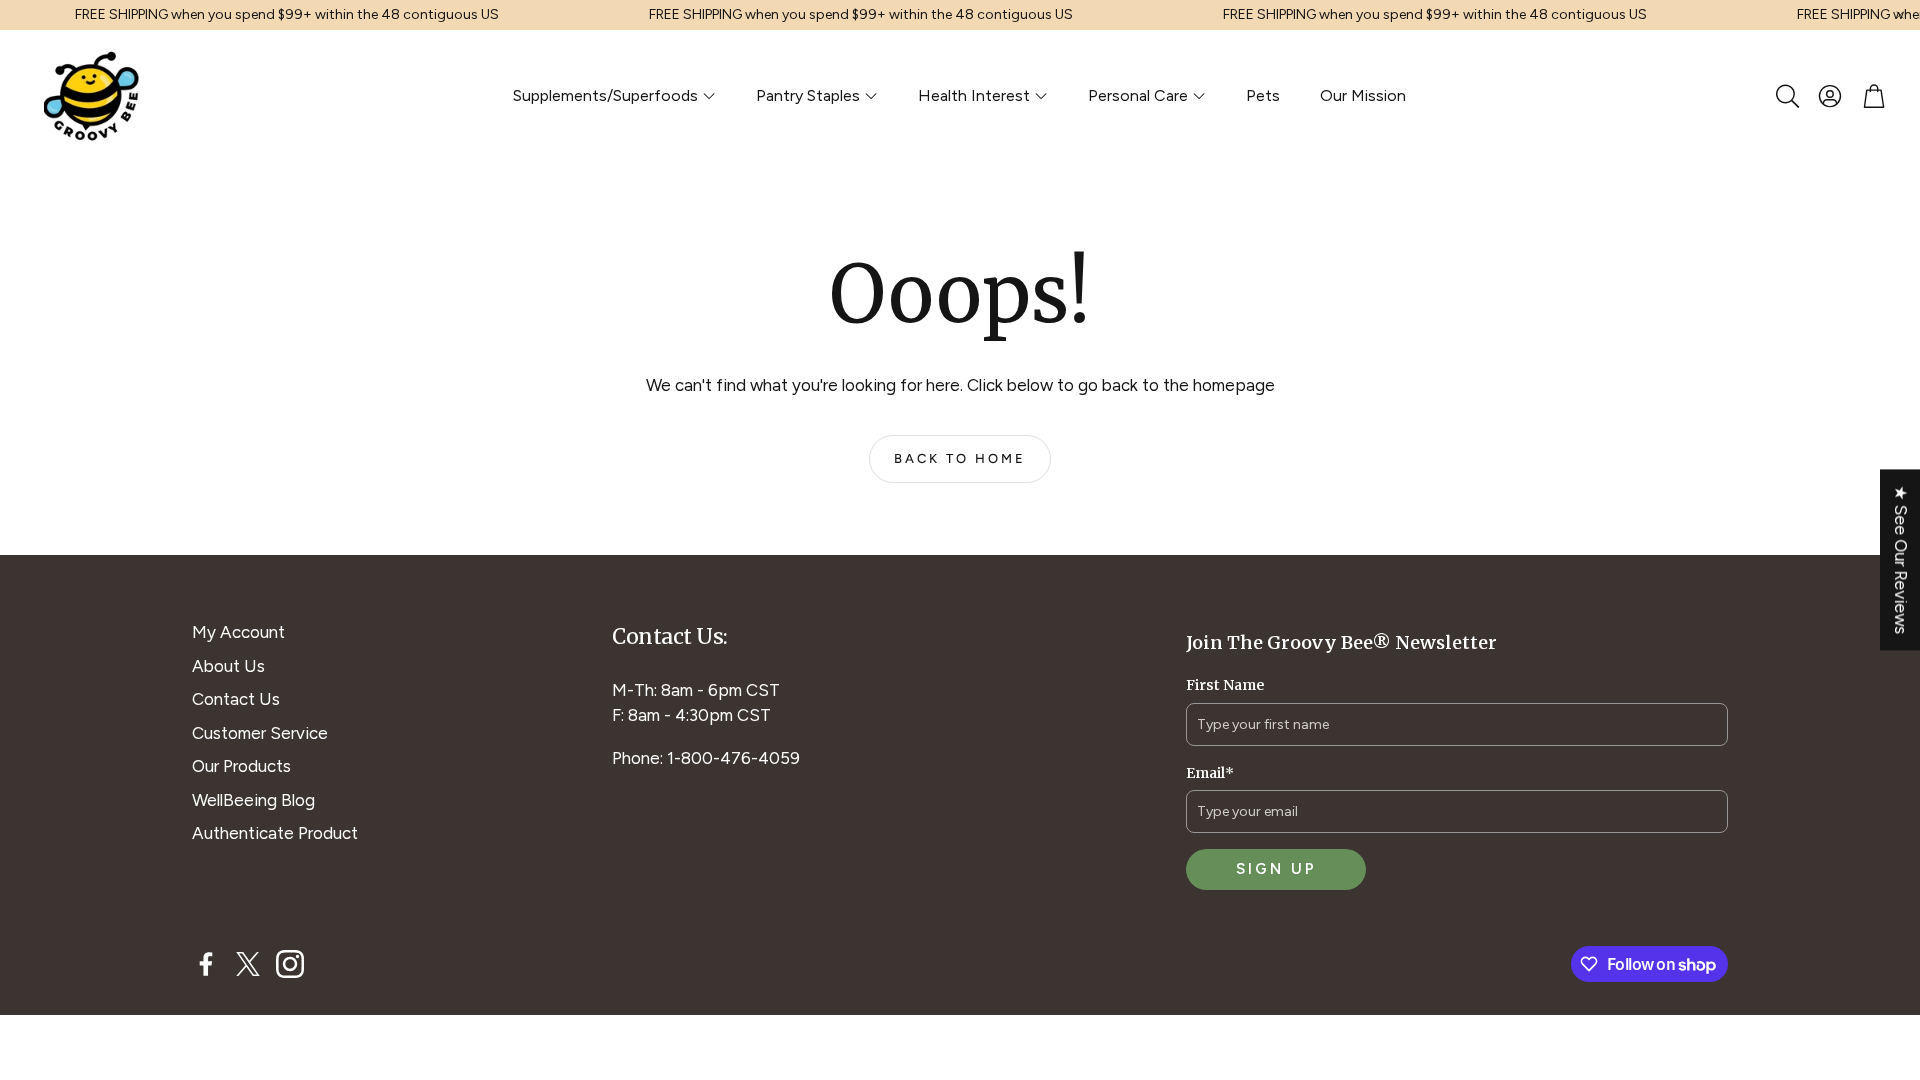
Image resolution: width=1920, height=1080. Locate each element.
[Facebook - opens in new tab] (206, 964)
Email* (1210, 773)
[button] (1786, 96)
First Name (1225, 685)
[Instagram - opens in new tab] (290, 964)
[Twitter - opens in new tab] (248, 964)
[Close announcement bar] (1900, 15)
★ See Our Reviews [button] (1901, 559)
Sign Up (1276, 869)
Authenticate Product (275, 833)
